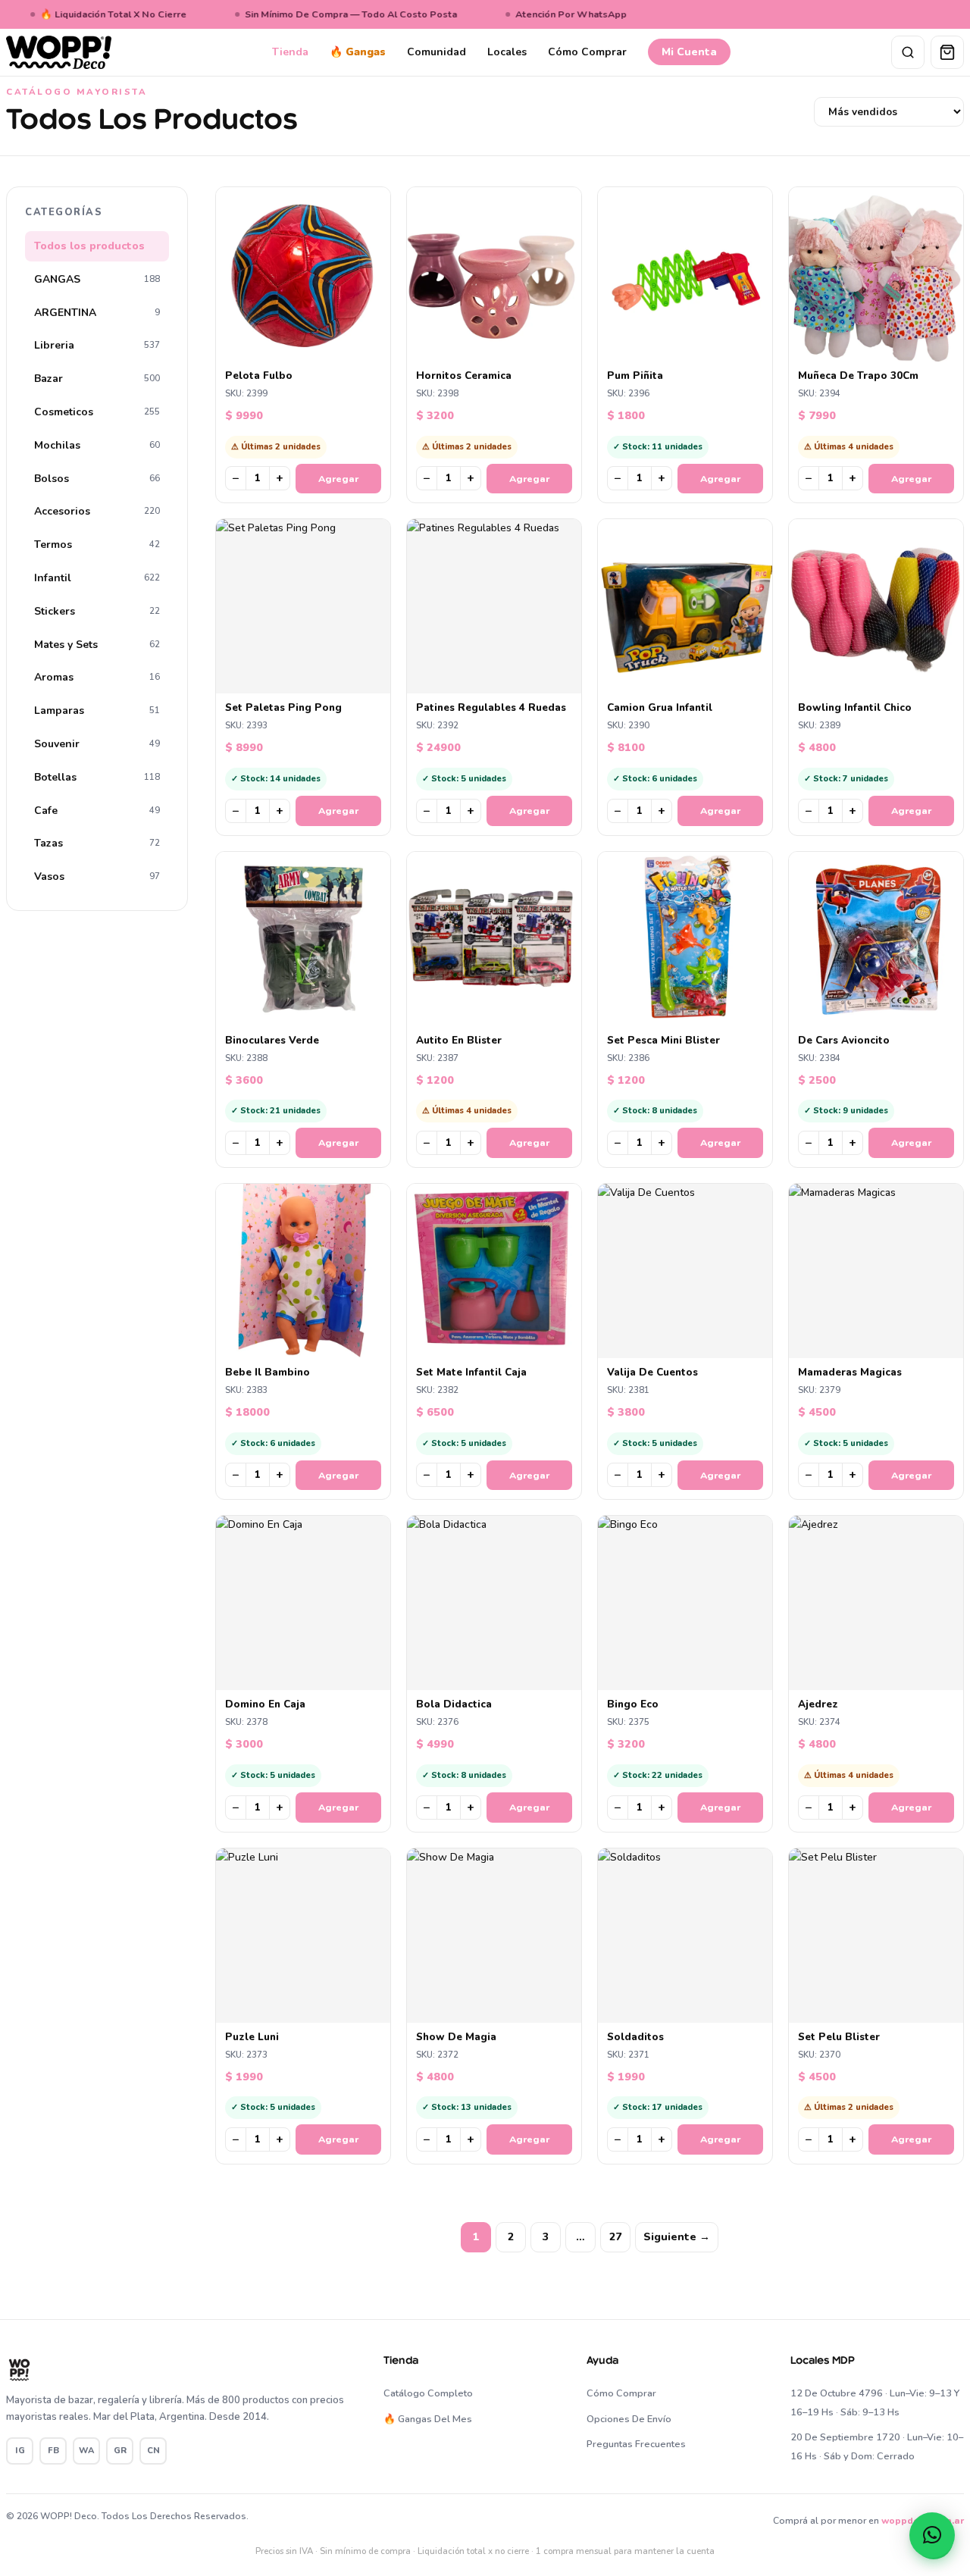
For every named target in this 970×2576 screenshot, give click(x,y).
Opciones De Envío (629, 2419)
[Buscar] (908, 52)
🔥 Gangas (358, 52)
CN (153, 2451)
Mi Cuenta (689, 52)
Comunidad (436, 52)
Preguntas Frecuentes (636, 2444)
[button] (932, 2535)
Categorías (64, 212)
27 (615, 2237)
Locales (507, 52)
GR (120, 2451)
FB (53, 2451)
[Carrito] (947, 52)
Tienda (290, 52)
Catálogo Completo (428, 2393)
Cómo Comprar (587, 52)
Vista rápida (310, 349)
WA (86, 2451)
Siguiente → (677, 2237)
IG (20, 2451)
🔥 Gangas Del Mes (428, 2419)
